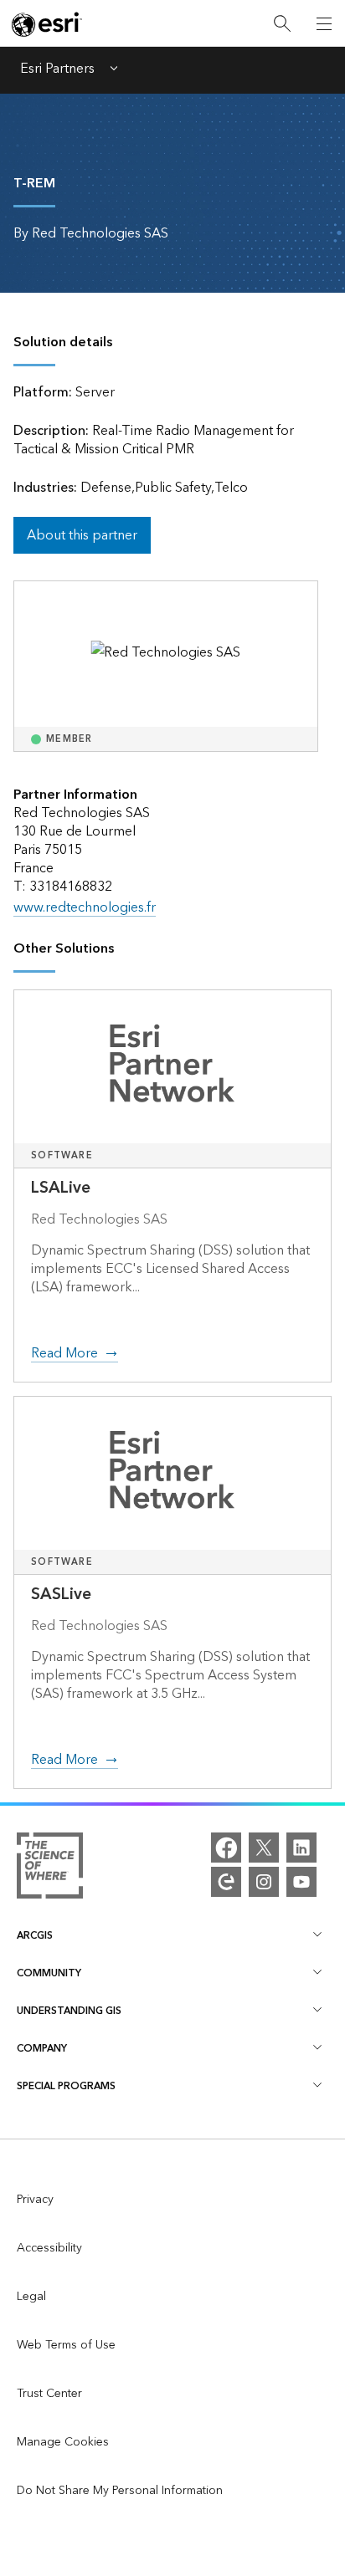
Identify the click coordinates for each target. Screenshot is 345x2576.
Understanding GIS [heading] (69, 2011)
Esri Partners (57, 70)
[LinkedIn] (301, 1848)
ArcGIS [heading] (35, 1936)
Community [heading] (49, 1973)
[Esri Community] (226, 1882)
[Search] (282, 24)
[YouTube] (301, 1882)
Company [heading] (42, 2049)
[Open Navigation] (324, 23)
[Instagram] (264, 1882)
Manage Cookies (63, 2442)
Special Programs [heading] (66, 2086)
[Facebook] (226, 1848)
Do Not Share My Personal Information (120, 2491)
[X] (264, 1848)
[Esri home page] (47, 24)
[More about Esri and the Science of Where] (50, 1869)
